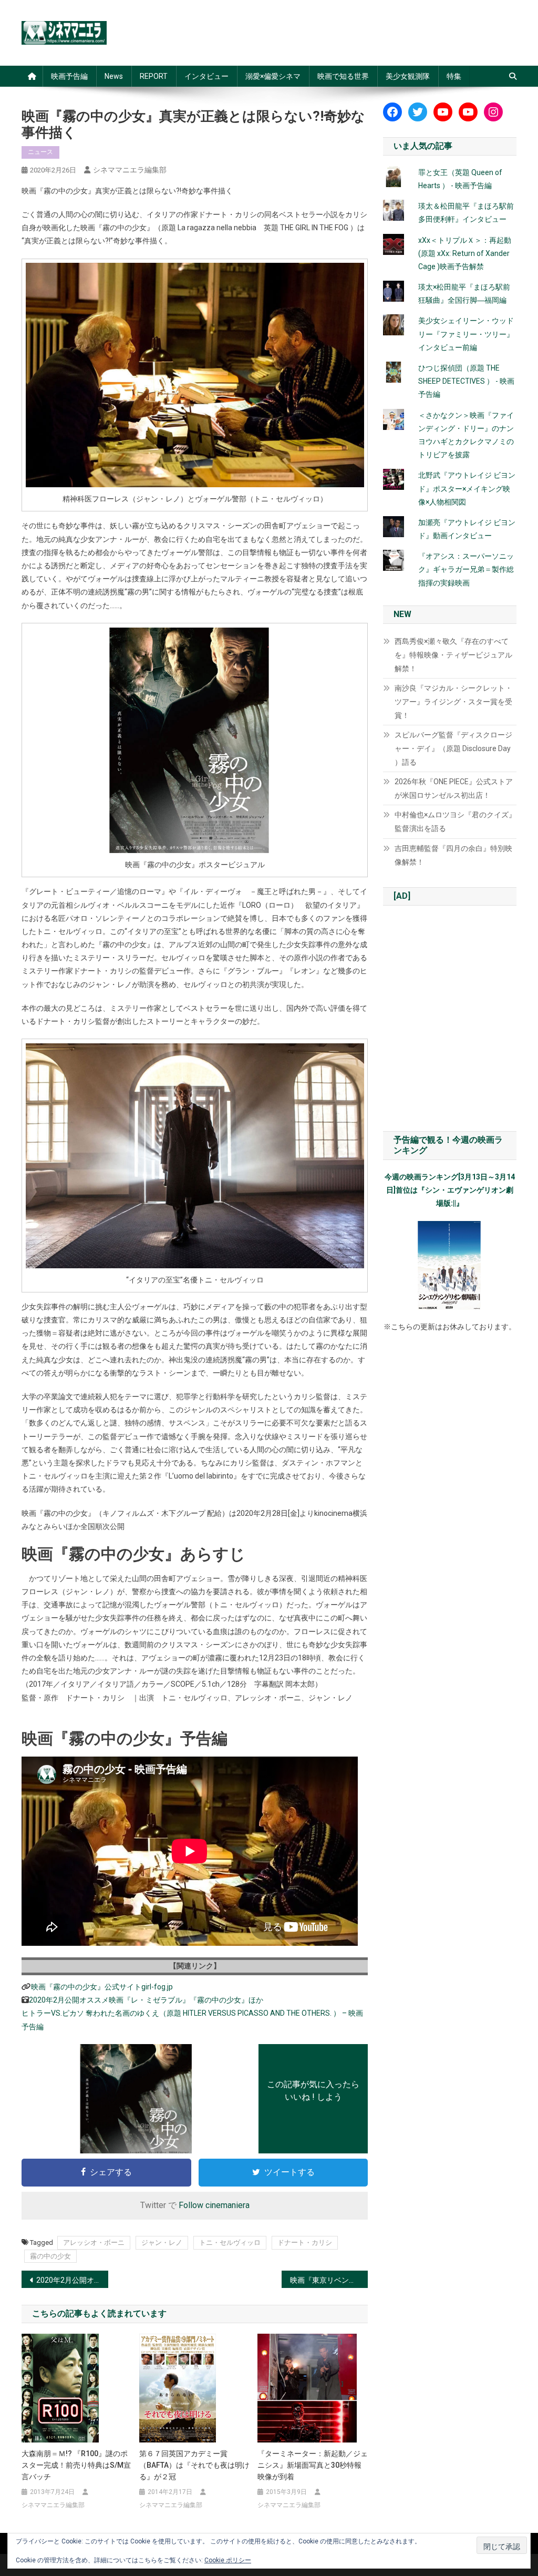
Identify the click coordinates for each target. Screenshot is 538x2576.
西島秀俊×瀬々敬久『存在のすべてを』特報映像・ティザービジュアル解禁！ (453, 655)
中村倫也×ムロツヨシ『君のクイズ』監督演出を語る (455, 822)
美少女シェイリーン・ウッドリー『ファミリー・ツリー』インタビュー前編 (466, 334)
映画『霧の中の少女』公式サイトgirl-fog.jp (102, 1987)
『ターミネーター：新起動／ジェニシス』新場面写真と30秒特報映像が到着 (313, 2465)
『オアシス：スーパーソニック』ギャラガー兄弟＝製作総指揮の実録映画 (466, 569)
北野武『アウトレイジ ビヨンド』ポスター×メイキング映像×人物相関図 (467, 488)
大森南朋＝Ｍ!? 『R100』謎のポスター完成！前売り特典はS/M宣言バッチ (76, 2465)
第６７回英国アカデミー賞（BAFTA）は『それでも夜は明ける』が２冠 (194, 2465)
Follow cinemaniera (214, 2205)
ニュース (40, 152)
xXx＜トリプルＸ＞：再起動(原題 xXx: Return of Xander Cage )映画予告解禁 (465, 253)
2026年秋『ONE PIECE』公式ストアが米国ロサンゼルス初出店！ (454, 788)
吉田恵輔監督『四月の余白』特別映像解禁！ (453, 855)
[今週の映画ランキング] (450, 1266)
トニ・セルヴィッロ (230, 2243)
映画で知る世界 (343, 76)
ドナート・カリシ (305, 2243)
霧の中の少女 (50, 2256)
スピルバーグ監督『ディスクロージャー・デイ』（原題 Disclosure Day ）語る (453, 748)
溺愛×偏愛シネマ (273, 76)
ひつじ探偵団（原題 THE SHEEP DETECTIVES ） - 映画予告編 (466, 381)
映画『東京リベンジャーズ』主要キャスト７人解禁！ (329, 2280)
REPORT (154, 76)
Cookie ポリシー (228, 2560)
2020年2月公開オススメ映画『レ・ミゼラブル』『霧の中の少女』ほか (146, 2000)
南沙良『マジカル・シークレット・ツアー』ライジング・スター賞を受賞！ (453, 702)
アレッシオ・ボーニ (94, 2243)
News (114, 76)
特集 (454, 76)
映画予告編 (69, 76)
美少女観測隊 (408, 76)
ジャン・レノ (162, 2243)
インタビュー (206, 76)
